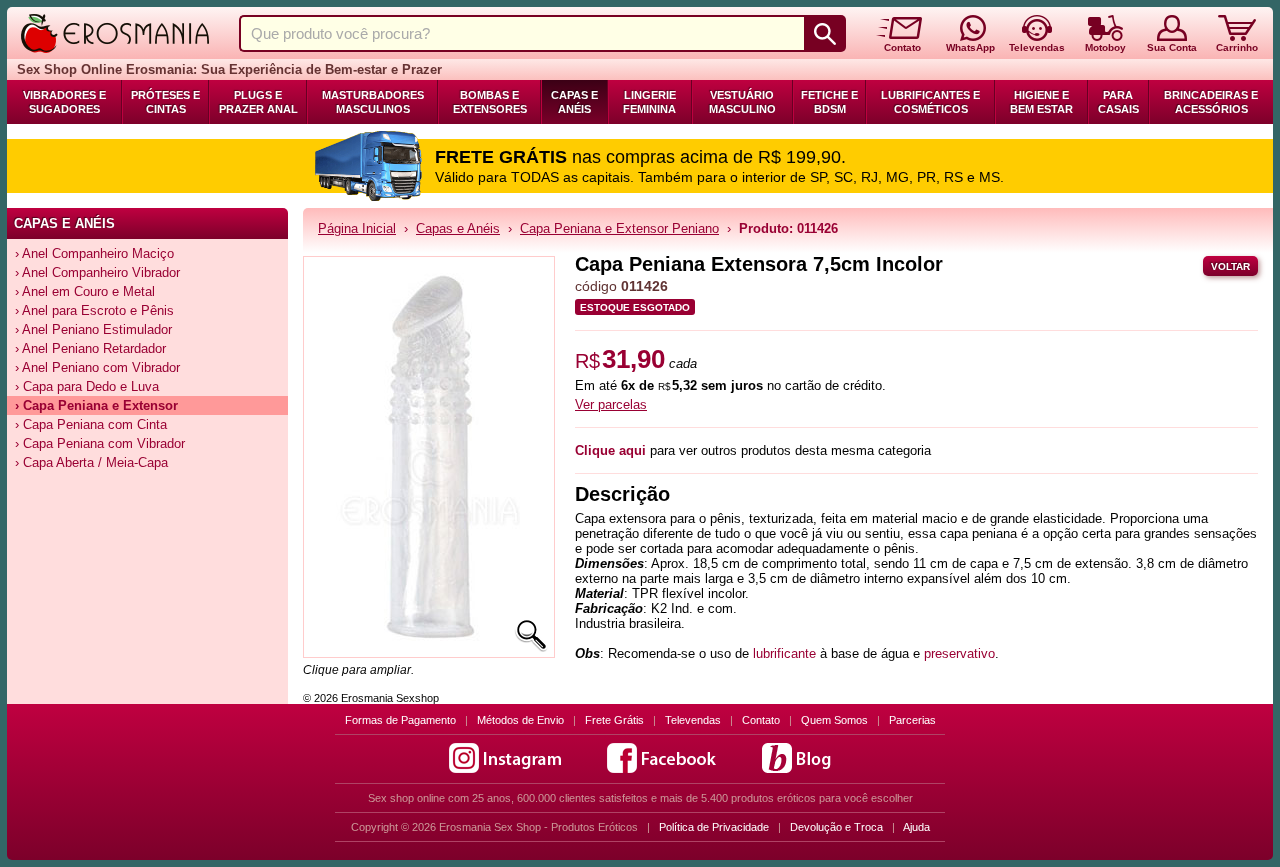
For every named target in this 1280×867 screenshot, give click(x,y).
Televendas (693, 720)
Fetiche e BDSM (829, 102)
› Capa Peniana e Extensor (96, 405)
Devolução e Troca (836, 827)
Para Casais (1118, 102)
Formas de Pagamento (400, 720)
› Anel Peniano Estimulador (93, 329)
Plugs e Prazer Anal (258, 102)
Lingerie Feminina (649, 102)
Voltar (1230, 266)
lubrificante (784, 653)
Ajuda (916, 827)
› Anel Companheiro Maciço (94, 253)
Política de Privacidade (714, 827)
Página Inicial (357, 228)
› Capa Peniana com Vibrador (100, 443)
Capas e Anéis (574, 102)
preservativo (959, 653)
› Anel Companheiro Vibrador (97, 272)
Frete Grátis (614, 720)
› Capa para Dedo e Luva (87, 386)
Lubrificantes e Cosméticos (930, 102)
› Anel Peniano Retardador (90, 348)
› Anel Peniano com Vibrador (97, 367)
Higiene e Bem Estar (1041, 102)
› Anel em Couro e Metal (85, 291)
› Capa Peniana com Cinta (91, 424)
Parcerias (912, 720)
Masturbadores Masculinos (373, 102)
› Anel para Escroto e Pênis (94, 310)
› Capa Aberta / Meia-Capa (91, 462)
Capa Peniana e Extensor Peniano (619, 228)
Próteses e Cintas (165, 102)
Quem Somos (834, 720)
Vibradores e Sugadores (64, 102)
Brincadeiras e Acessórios (1211, 102)
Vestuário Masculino (742, 102)
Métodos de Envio (520, 720)
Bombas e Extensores (490, 102)
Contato (761, 720)
